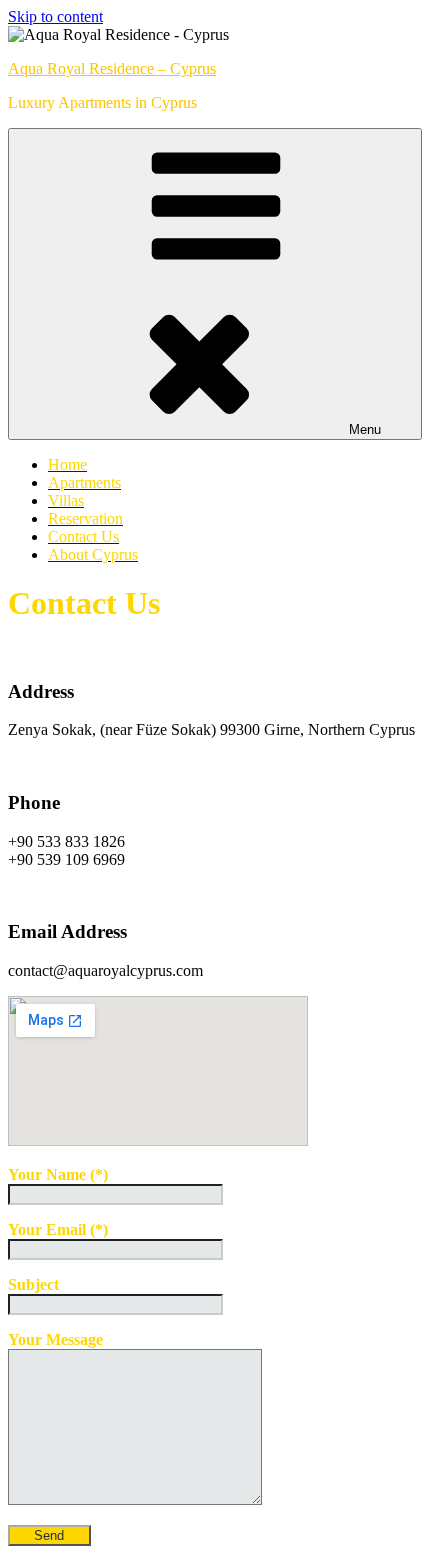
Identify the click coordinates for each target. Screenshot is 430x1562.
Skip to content (55, 16)
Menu (365, 429)
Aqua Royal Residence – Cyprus (112, 68)
